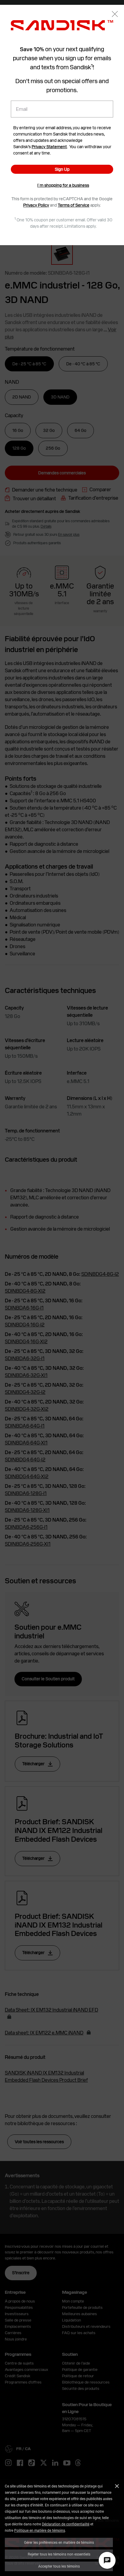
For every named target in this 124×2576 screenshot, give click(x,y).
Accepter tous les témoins (59, 2566)
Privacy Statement (49, 147)
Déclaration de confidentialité (66, 2524)
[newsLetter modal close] (115, 15)
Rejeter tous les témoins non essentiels (59, 2554)
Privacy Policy (36, 205)
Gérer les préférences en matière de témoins (59, 2542)
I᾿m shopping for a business (63, 185)
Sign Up (62, 169)
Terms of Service (74, 205)
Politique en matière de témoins (40, 2530)
